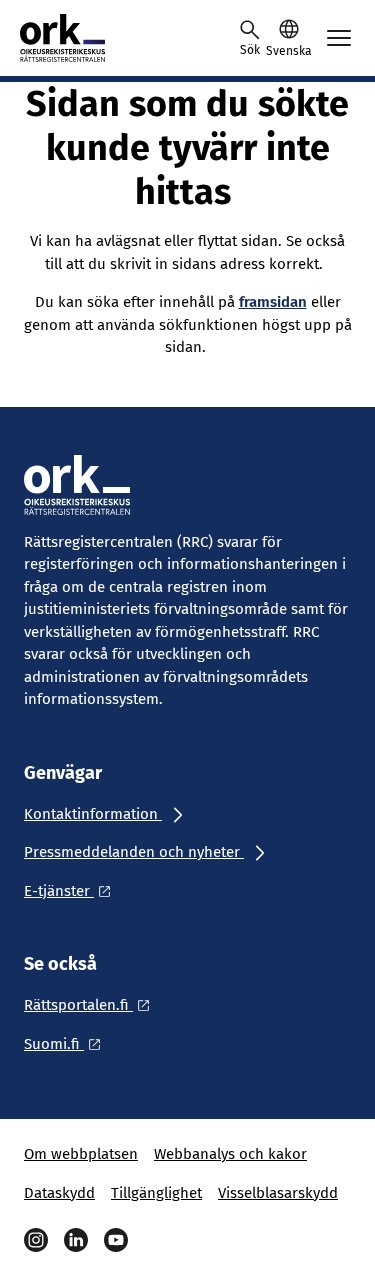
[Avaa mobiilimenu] (339, 38)
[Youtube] (116, 1240)
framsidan (273, 302)
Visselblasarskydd (278, 1193)
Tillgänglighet (156, 1193)
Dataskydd (59, 1193)
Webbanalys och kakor (230, 1154)
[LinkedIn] (76, 1240)
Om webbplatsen (81, 1154)
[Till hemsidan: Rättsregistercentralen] (110, 38)
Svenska (288, 51)
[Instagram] (36, 1240)
